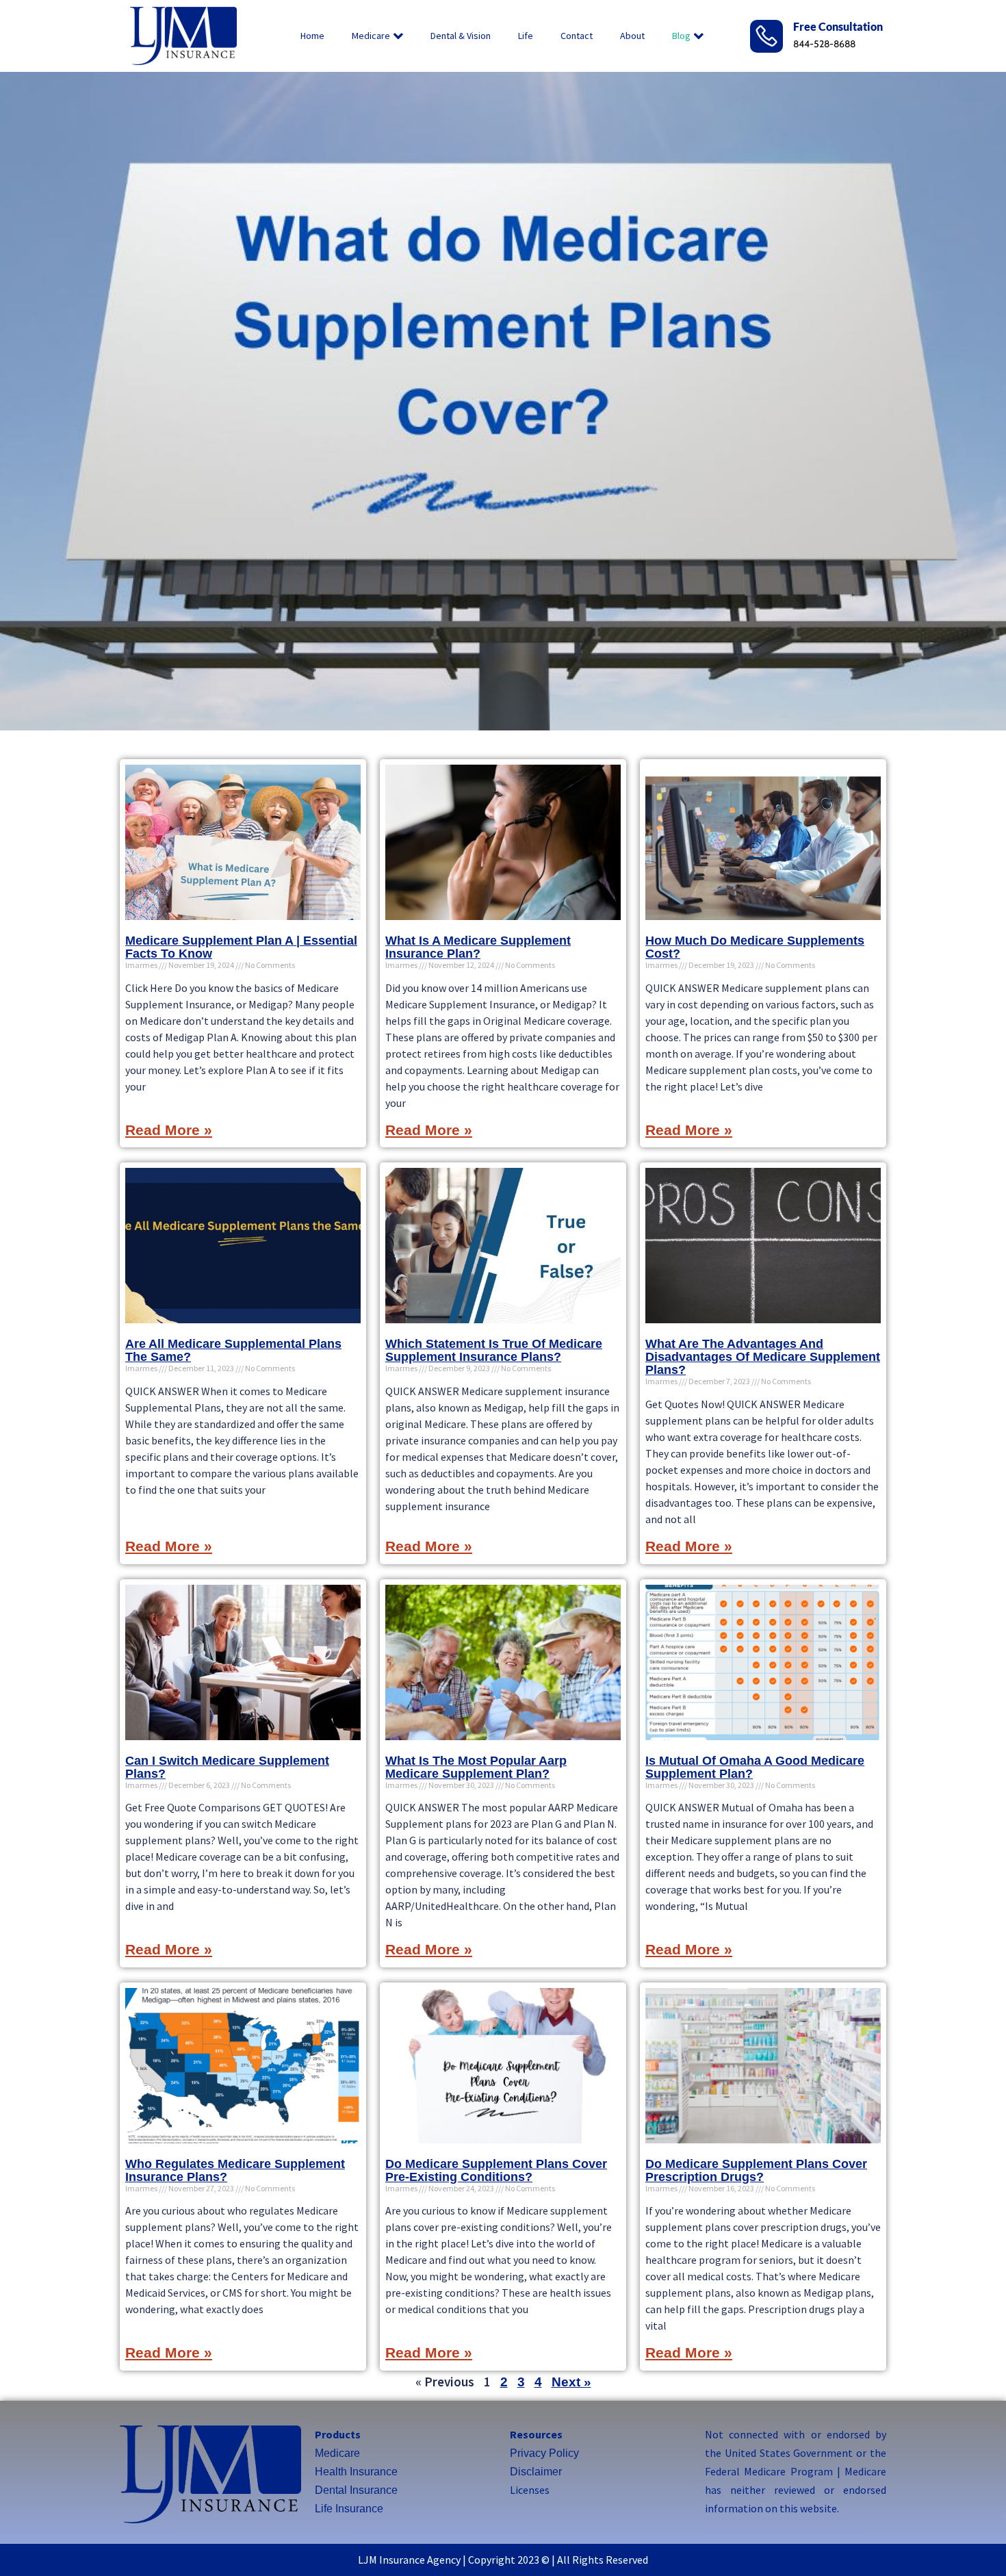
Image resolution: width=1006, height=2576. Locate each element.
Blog (681, 36)
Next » (571, 2382)
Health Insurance (356, 2472)
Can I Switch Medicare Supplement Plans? (227, 1767)
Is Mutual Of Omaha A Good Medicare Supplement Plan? (755, 1767)
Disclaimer (536, 2472)
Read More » (169, 1130)
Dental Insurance (356, 2490)
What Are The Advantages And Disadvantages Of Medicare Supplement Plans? (763, 1357)
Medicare (371, 36)
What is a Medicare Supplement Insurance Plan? (478, 947)
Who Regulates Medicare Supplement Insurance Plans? (235, 2170)
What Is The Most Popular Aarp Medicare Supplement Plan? (476, 1767)
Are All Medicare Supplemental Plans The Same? (233, 1350)
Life (526, 36)
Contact (577, 36)
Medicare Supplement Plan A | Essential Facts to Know (241, 947)
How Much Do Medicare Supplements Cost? (755, 947)
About (632, 36)
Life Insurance (349, 2509)
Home (312, 36)
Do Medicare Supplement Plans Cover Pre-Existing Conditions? (496, 2170)
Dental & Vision (461, 36)
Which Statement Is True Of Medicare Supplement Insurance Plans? (494, 1350)
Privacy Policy (544, 2453)
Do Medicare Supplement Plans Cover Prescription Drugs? (756, 2170)
